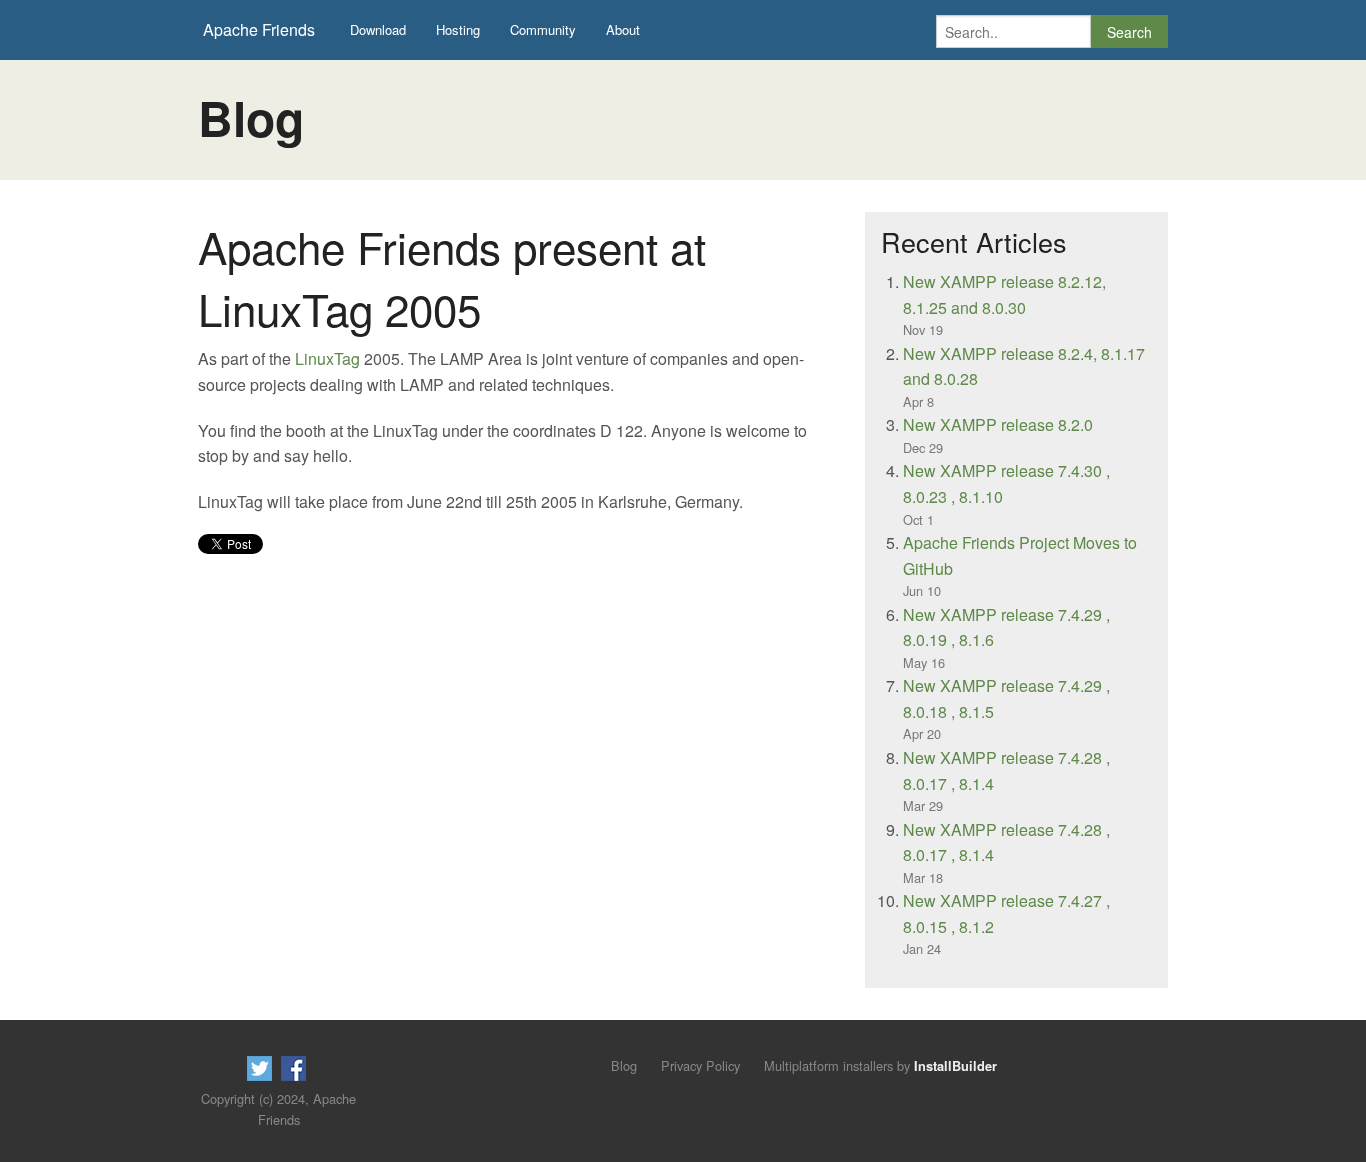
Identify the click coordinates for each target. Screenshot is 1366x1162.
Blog (624, 1065)
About (623, 29)
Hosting (458, 29)
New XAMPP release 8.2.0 (998, 424)
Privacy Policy (700, 1065)
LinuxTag (327, 358)
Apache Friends (259, 29)
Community (543, 29)
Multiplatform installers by (880, 1065)
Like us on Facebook (293, 1068)
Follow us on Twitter (259, 1068)
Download (378, 29)
